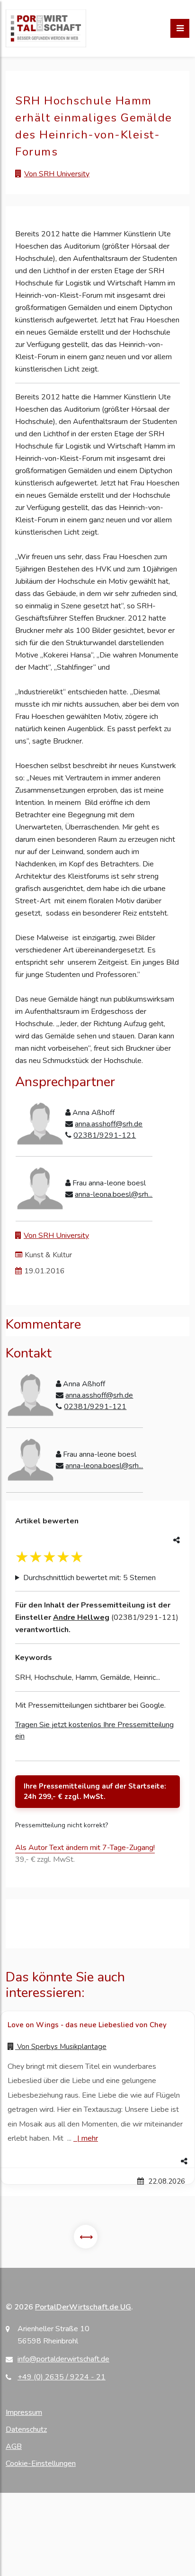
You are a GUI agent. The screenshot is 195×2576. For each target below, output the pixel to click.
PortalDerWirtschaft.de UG (83, 2307)
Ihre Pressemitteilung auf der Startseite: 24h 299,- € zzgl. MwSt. (95, 1792)
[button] (97, 2161)
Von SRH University (57, 174)
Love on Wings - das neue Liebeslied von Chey (87, 2025)
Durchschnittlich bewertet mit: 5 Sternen (89, 1578)
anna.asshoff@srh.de (109, 1124)
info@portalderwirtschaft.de (63, 2359)
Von (61, 2047)
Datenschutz (26, 2429)
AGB (14, 2446)
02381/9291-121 (105, 1135)
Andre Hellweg (81, 1617)
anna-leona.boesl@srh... (114, 1194)
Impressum (24, 2412)
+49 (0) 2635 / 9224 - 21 (62, 2377)
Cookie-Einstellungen (41, 2464)
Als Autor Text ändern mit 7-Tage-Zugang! (85, 1848)
